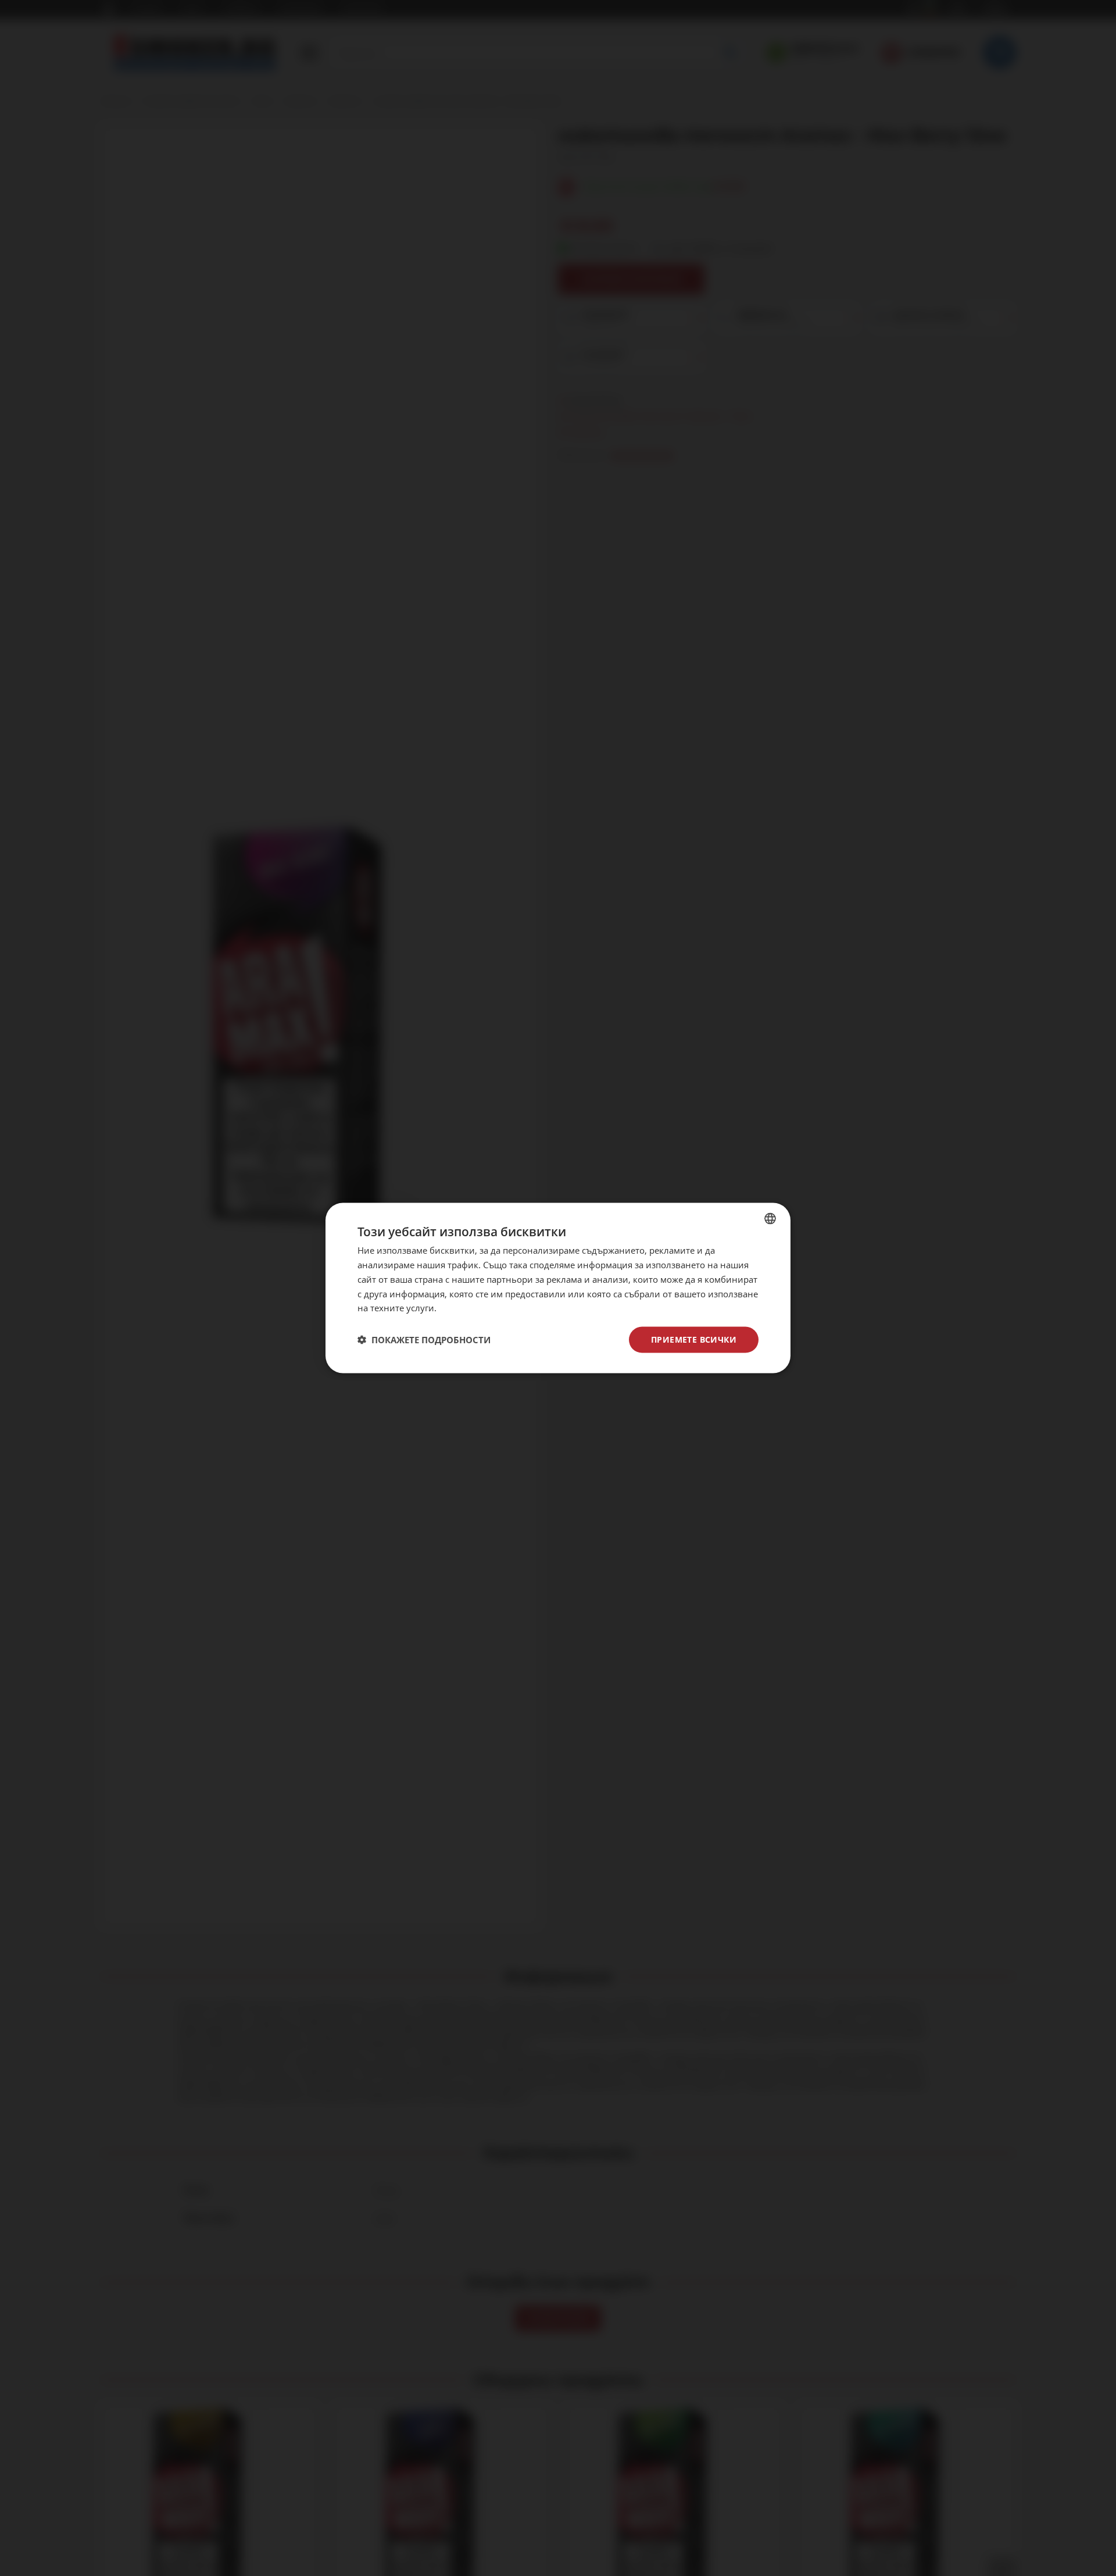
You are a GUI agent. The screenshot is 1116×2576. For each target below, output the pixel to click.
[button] (424, 1340)
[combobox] (770, 1219)
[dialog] (558, 1288)
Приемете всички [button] (694, 1339)
